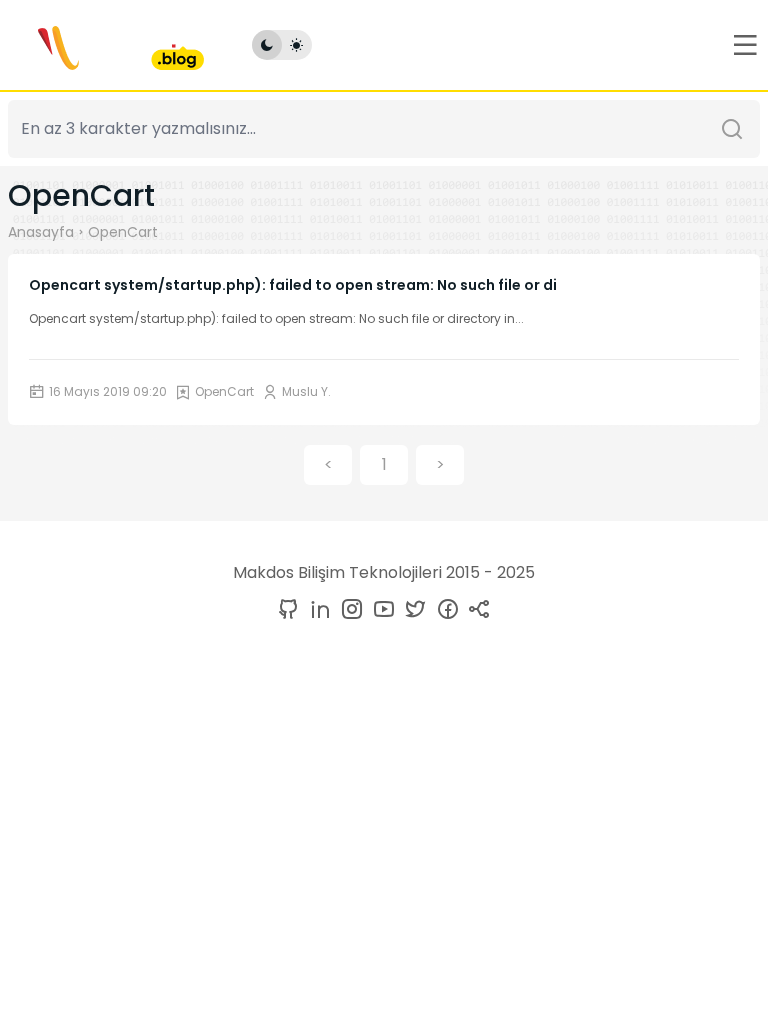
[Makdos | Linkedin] (316, 610)
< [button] (328, 464)
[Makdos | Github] (288, 610)
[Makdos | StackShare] (476, 610)
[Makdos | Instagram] (348, 610)
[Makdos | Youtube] (380, 610)
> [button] (440, 464)
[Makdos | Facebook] (444, 610)
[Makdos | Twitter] (412, 610)
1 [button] (384, 464)
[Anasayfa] (106, 45)
